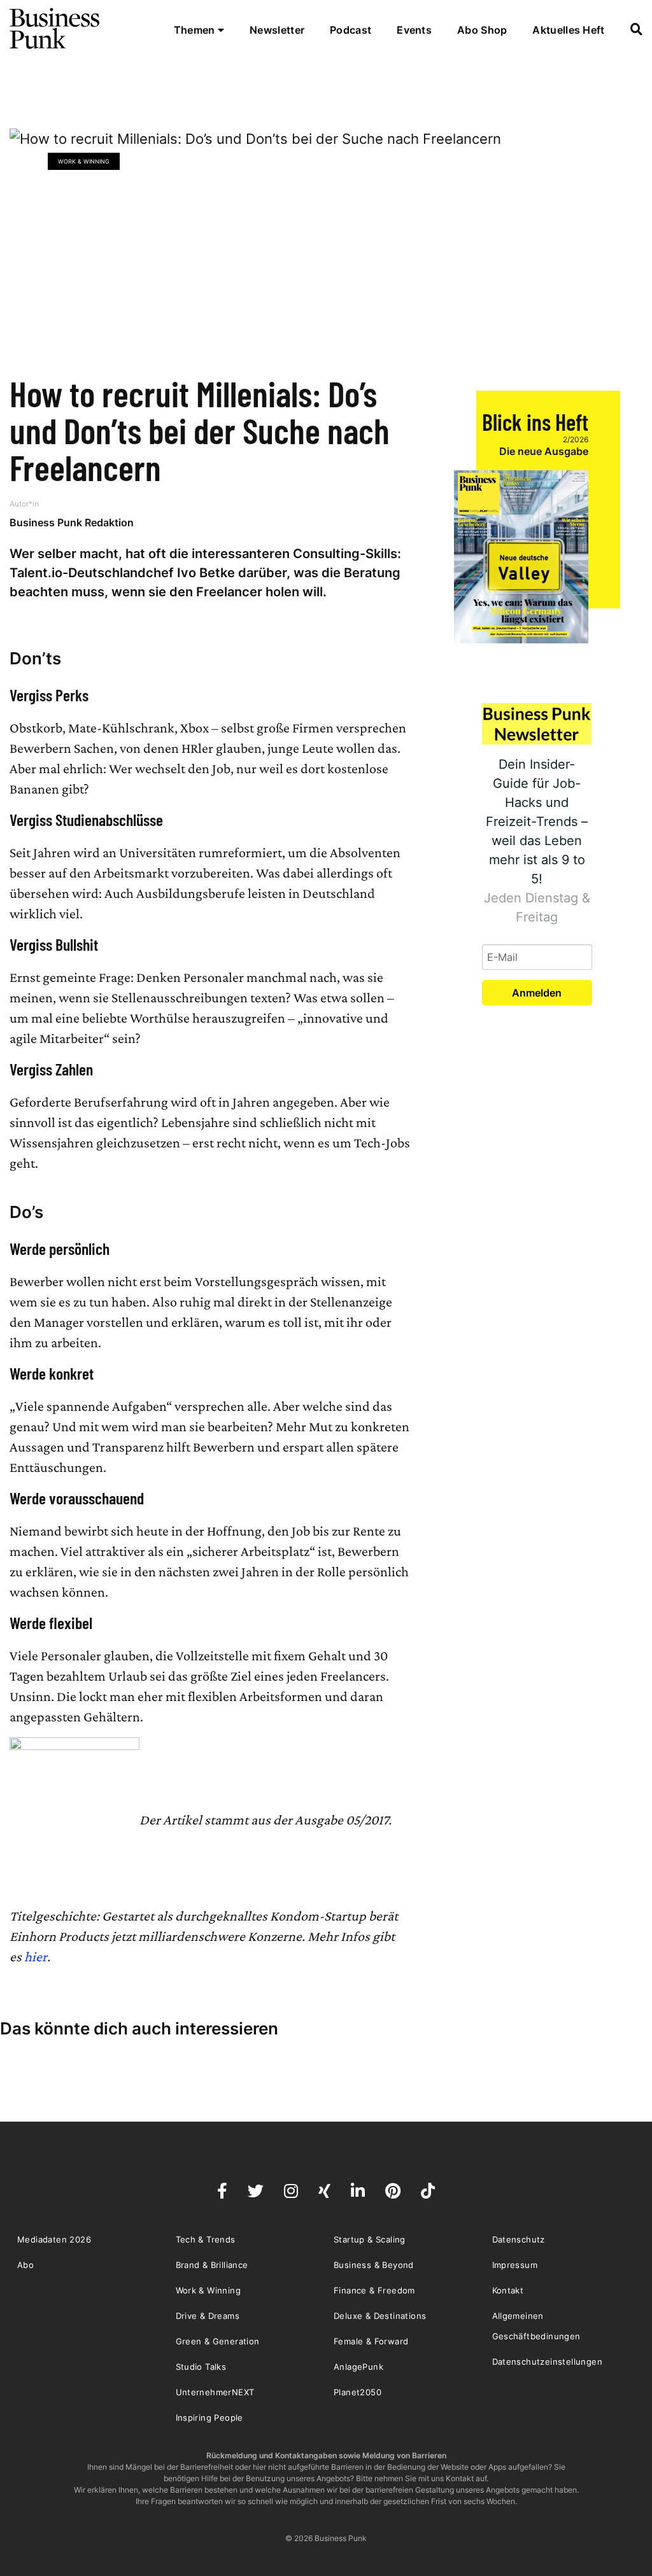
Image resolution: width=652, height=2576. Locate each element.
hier (36, 1956)
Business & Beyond (374, 2265)
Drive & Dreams (208, 2316)
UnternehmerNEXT (215, 2392)
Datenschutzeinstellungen (548, 2362)
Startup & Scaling (370, 2239)
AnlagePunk (358, 2367)
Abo (25, 2265)
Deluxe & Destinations (380, 2316)
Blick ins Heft (535, 422)
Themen (196, 30)
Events (414, 30)
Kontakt (508, 2290)
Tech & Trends (206, 2239)
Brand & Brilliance (212, 2265)
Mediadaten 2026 (54, 2239)
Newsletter (277, 30)
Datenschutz (519, 2239)
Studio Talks (201, 2367)
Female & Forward (371, 2341)
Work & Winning (84, 161)
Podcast (351, 30)
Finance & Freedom (374, 2290)
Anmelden (537, 993)
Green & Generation (218, 2341)
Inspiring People (209, 2418)
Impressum (515, 2265)
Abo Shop (482, 30)
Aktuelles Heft (568, 30)
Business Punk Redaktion (72, 522)
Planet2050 (358, 2392)
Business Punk (55, 29)
